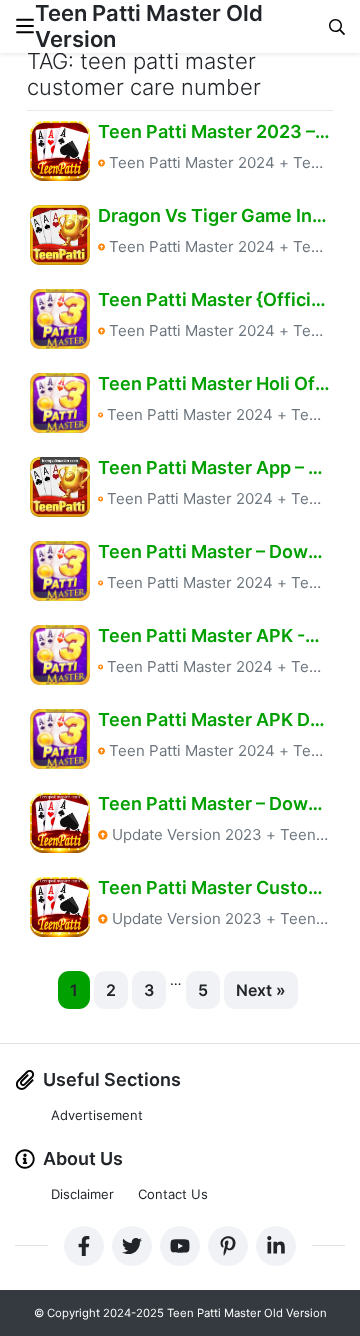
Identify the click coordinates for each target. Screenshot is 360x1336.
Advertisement (97, 1115)
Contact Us (173, 1194)
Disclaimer (82, 1194)
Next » (261, 990)
